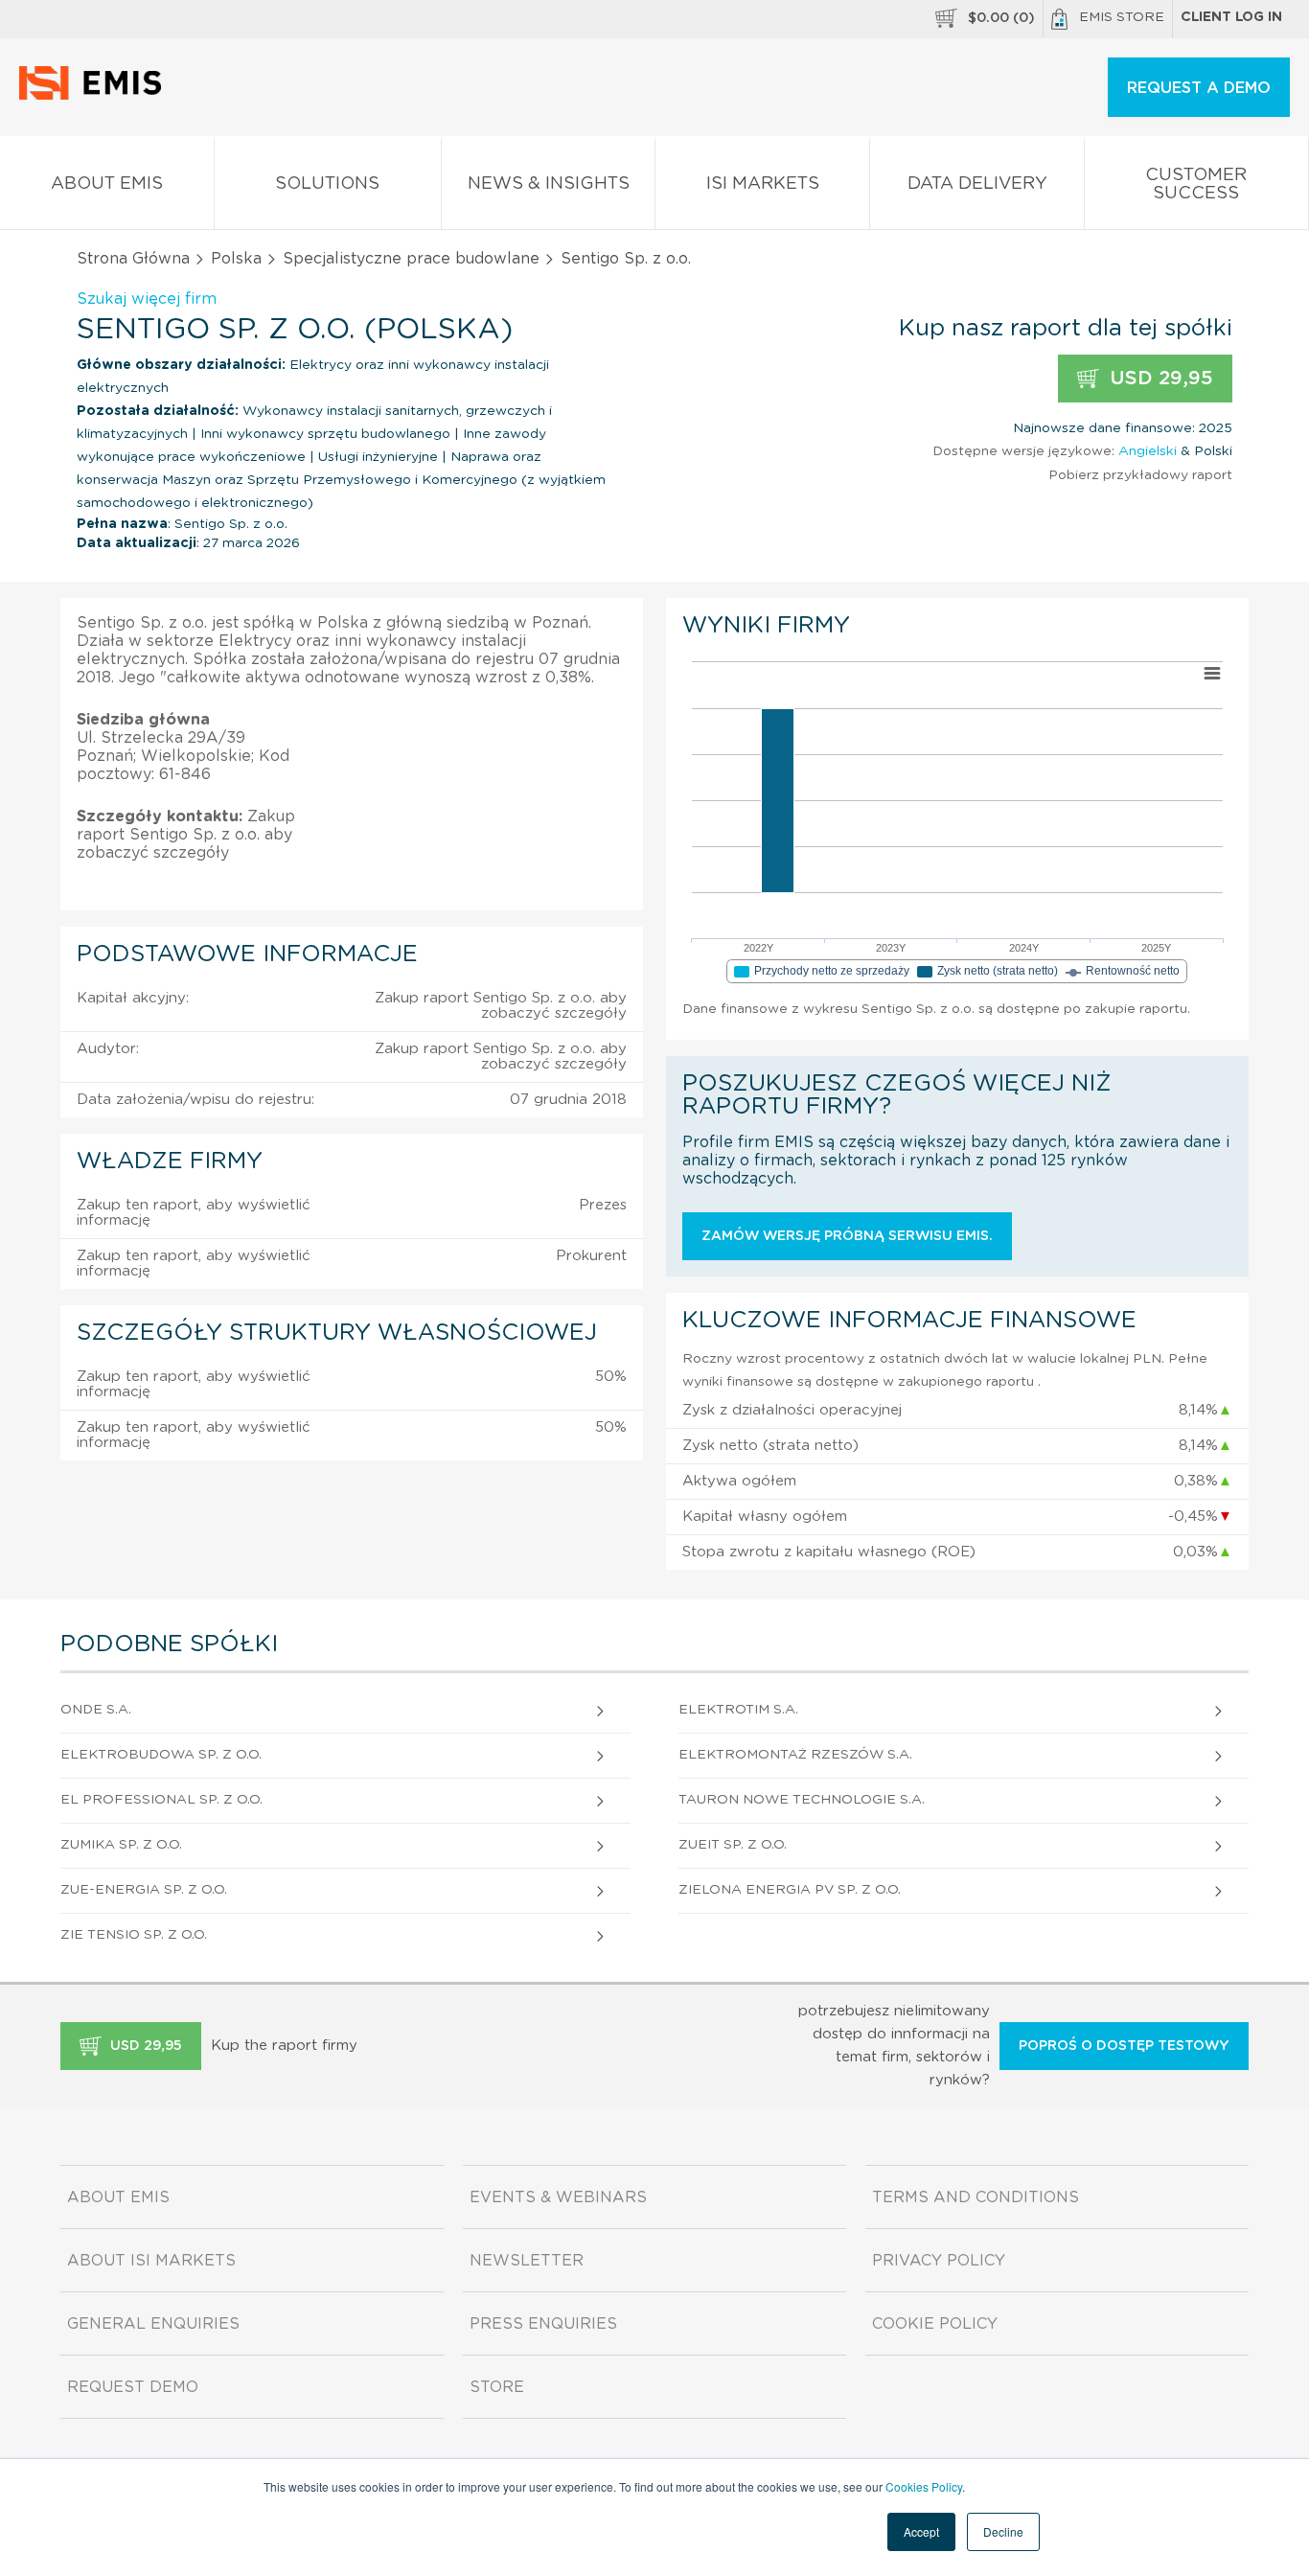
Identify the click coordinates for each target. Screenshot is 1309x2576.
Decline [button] (1003, 2531)
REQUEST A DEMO (1199, 88)
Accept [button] (921, 2531)
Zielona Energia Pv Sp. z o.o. (790, 1890)
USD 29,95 (1159, 379)
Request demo (133, 2387)
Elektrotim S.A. (738, 1710)
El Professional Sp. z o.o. (161, 1800)
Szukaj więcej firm (147, 299)
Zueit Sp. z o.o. (733, 1845)
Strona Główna (133, 259)
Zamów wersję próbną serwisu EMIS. (847, 1236)
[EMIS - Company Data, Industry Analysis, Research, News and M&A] (95, 96)
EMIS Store (1122, 17)
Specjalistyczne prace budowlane (411, 259)
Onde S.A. (96, 1710)
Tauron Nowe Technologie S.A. (802, 1800)
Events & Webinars (558, 2197)
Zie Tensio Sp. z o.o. (134, 1935)
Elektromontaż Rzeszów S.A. (795, 1755)
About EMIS (107, 184)
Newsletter (527, 2261)
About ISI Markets (151, 2261)
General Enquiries (153, 2324)
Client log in (1231, 17)
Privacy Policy (939, 2261)
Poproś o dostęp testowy (1124, 2046)
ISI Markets (763, 184)
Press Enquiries (543, 2324)
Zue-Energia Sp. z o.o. (144, 1890)
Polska (236, 259)
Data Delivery (977, 184)
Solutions (327, 184)
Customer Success (1196, 184)
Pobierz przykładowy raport (1140, 475)
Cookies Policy (924, 2486)
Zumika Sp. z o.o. (121, 1845)
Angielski (1148, 451)
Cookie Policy (935, 2324)
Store (497, 2387)
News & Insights (549, 184)
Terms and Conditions (976, 2197)
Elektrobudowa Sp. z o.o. (161, 1755)
